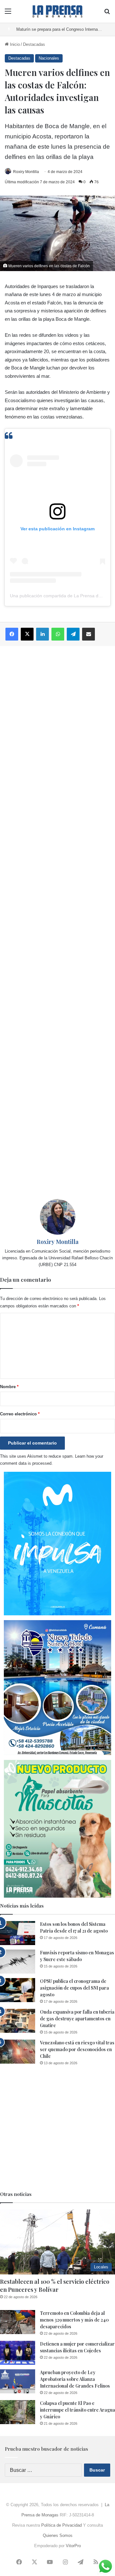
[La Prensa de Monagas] (57, 11)
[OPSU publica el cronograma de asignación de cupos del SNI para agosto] (18, 1990)
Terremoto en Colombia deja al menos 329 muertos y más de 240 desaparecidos (74, 2320)
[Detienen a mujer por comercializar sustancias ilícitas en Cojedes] (18, 2353)
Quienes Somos (58, 2535)
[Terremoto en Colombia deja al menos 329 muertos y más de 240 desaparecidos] (18, 2322)
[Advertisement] (57, 923)
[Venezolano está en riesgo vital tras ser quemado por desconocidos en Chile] (18, 2052)
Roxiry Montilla (26, 172)
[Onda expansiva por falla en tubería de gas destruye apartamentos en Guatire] (18, 2021)
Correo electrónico (20, 1414)
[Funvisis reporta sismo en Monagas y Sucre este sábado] (18, 1962)
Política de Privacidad (61, 2525)
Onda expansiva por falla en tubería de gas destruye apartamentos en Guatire (77, 2019)
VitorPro (73, 2546)
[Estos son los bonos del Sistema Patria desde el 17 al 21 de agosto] (18, 1933)
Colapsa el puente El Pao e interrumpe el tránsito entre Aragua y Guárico (77, 2410)
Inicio (14, 44)
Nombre (9, 1387)
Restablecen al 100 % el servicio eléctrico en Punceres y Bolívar (55, 2286)
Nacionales (49, 58)
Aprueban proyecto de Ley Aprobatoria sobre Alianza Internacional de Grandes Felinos (75, 2379)
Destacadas (34, 44)
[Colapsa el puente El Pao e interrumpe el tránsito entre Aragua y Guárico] (18, 2412)
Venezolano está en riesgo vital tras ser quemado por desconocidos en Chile (77, 2049)
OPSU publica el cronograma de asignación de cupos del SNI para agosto (74, 1988)
